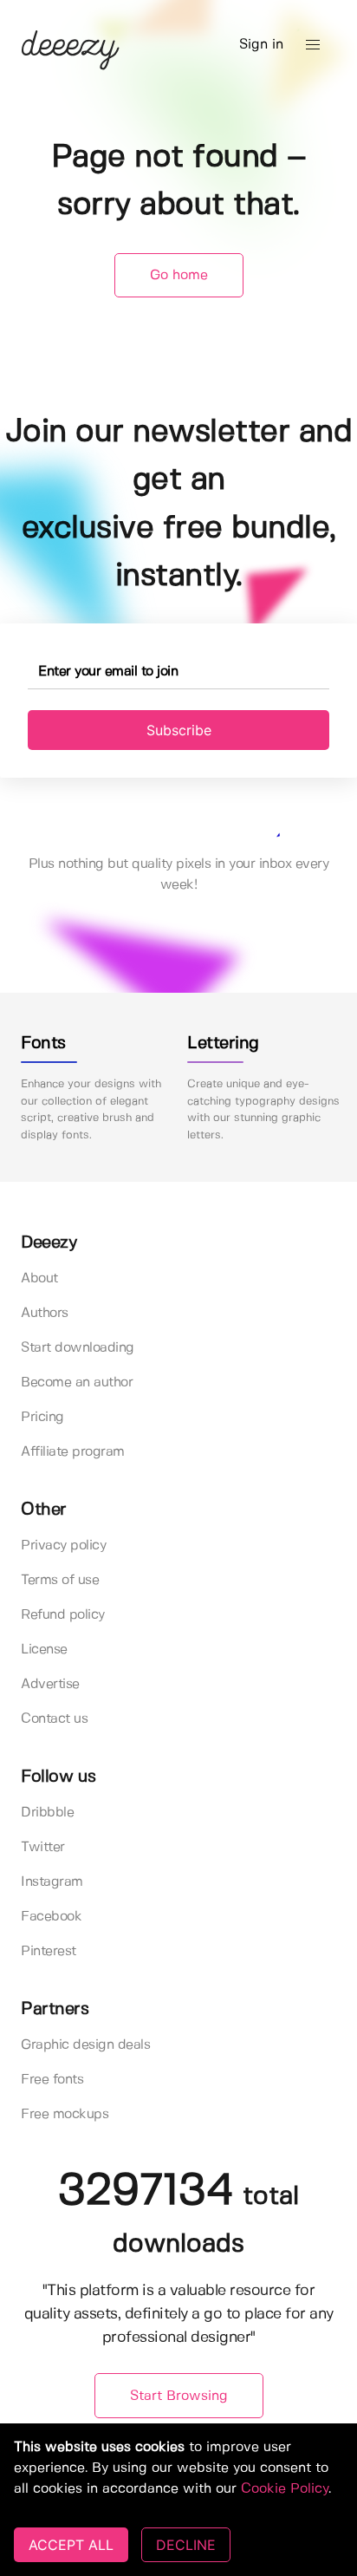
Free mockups (65, 2114)
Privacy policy (63, 1546)
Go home (179, 275)
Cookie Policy (285, 2489)
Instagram (52, 1882)
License (44, 1650)
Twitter (43, 1847)
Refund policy (63, 1615)
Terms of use (60, 1580)
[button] (313, 45)
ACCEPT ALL (71, 2545)
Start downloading (78, 1348)
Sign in (261, 45)
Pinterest (49, 1951)
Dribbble (47, 1813)
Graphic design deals (85, 2045)
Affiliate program (73, 1452)
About (39, 1278)
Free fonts (52, 2080)
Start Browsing (179, 2396)
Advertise (50, 1684)
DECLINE (186, 2545)
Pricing (42, 1417)
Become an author (77, 1383)
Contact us (54, 1719)
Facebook (51, 1917)
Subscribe (179, 730)
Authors (45, 1313)
